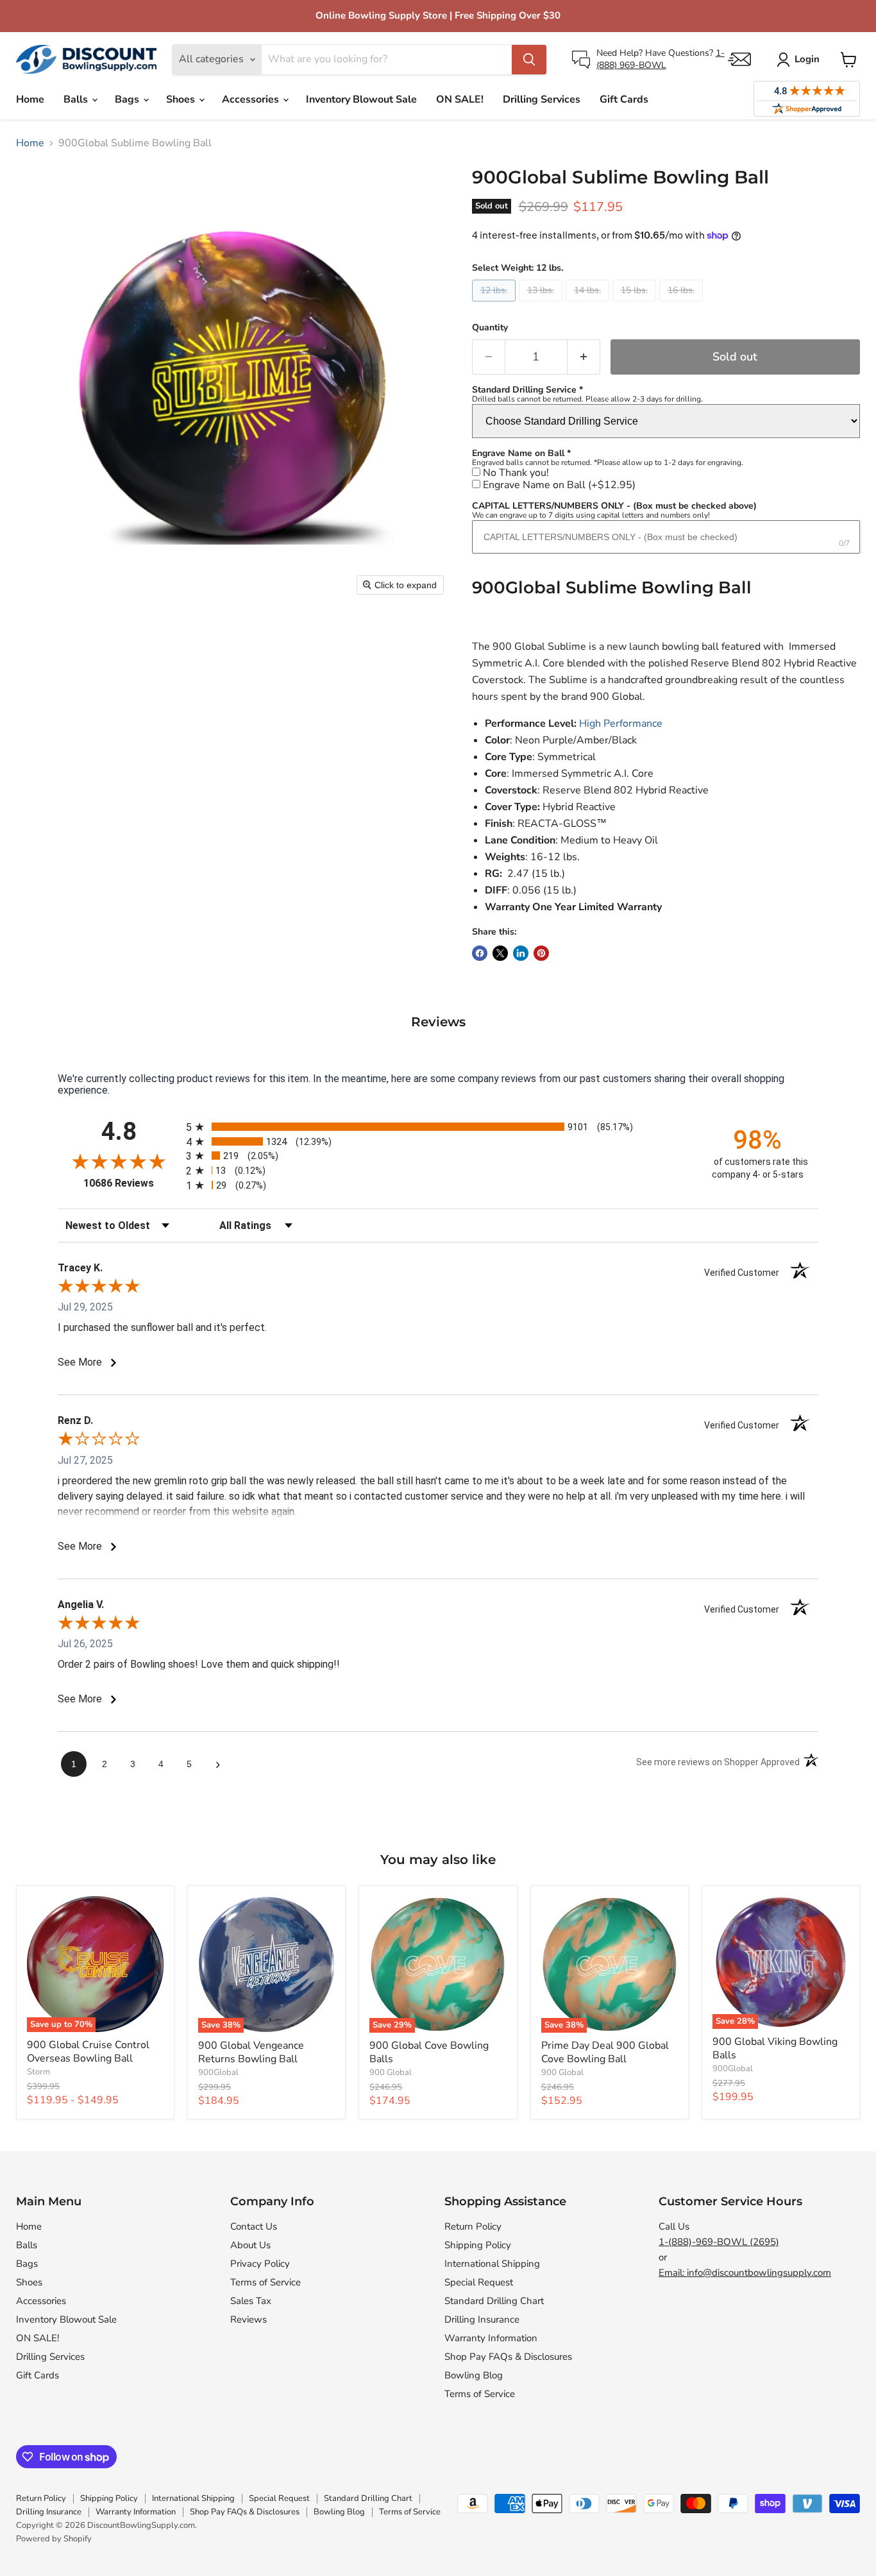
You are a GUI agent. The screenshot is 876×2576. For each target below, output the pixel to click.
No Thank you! (516, 473)
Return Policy (473, 2226)
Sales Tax (251, 2301)
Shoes (182, 99)
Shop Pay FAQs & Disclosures (508, 2357)
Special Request (479, 2282)
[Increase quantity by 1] (584, 357)
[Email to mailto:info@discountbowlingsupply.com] (739, 59)
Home (30, 99)
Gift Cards (624, 99)
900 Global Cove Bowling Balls (429, 2052)
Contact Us (254, 2226)
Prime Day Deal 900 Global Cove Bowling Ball (605, 2052)
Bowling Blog (474, 2375)
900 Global (391, 2072)
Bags (128, 99)
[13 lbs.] (542, 305)
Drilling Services (542, 99)
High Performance (621, 724)
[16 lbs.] (683, 305)
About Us (250, 2245)
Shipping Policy (478, 2245)
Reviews (248, 2319)
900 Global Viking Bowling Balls (775, 2048)
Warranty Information (491, 2338)
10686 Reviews (131, 1183)
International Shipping (492, 2264)
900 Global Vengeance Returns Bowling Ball (251, 2052)
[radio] (438, 1127)
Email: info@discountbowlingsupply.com (745, 2273)
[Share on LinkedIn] (521, 953)
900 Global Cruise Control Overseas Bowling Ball (88, 2052)
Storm (38, 2072)
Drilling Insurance (482, 2319)
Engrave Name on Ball (559, 485)
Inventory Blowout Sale (361, 99)
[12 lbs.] (495, 305)
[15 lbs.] (636, 305)
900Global (218, 2072)
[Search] (529, 60)
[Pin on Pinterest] (541, 953)
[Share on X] (500, 953)
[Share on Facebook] (480, 953)
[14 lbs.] (589, 305)
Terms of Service (265, 2282)
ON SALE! (460, 99)
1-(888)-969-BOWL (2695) (719, 2242)
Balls (77, 99)
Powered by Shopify (54, 2539)
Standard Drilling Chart (494, 2301)
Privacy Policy (260, 2264)
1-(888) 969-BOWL (661, 59)
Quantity (490, 328)
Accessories (252, 99)
